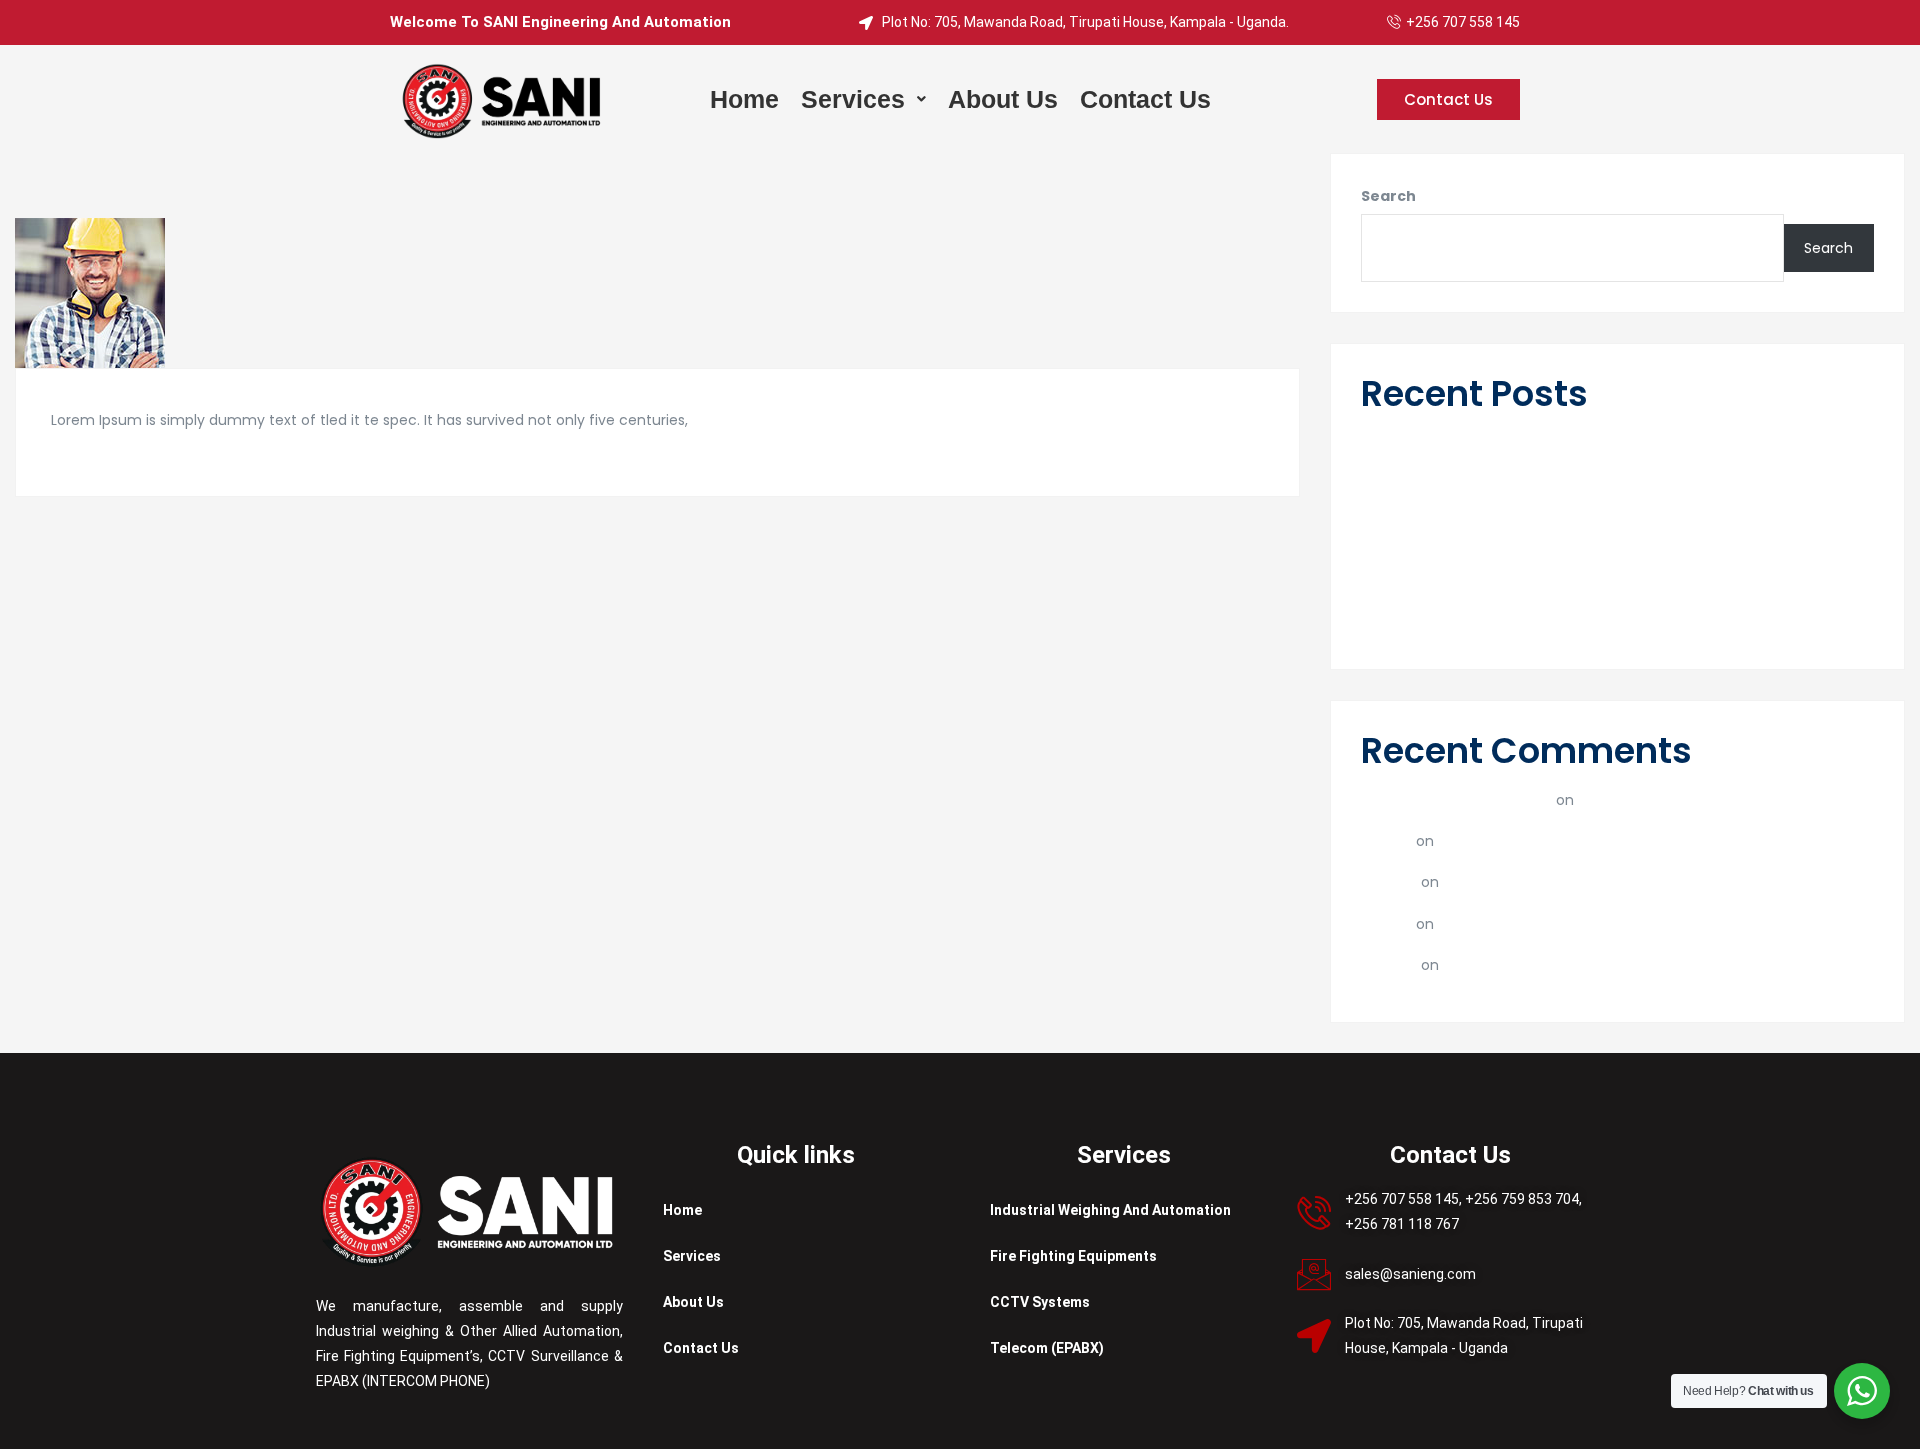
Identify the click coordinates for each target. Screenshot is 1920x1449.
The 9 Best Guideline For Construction (1501, 487)
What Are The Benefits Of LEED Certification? (1603, 840)
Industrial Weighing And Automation (1110, 1210)
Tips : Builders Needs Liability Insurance (1502, 579)
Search (1388, 196)
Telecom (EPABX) (1047, 1348)
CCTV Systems (1040, 1302)
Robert (1386, 840)
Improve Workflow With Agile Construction (1517, 625)
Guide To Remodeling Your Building (1489, 533)
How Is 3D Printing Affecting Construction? (1599, 881)
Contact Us (701, 1348)
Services (692, 1256)
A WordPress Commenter (1456, 799)
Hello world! (1403, 441)
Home (682, 1210)
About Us (693, 1302)
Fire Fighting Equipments (1073, 1256)
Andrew (1389, 881)
